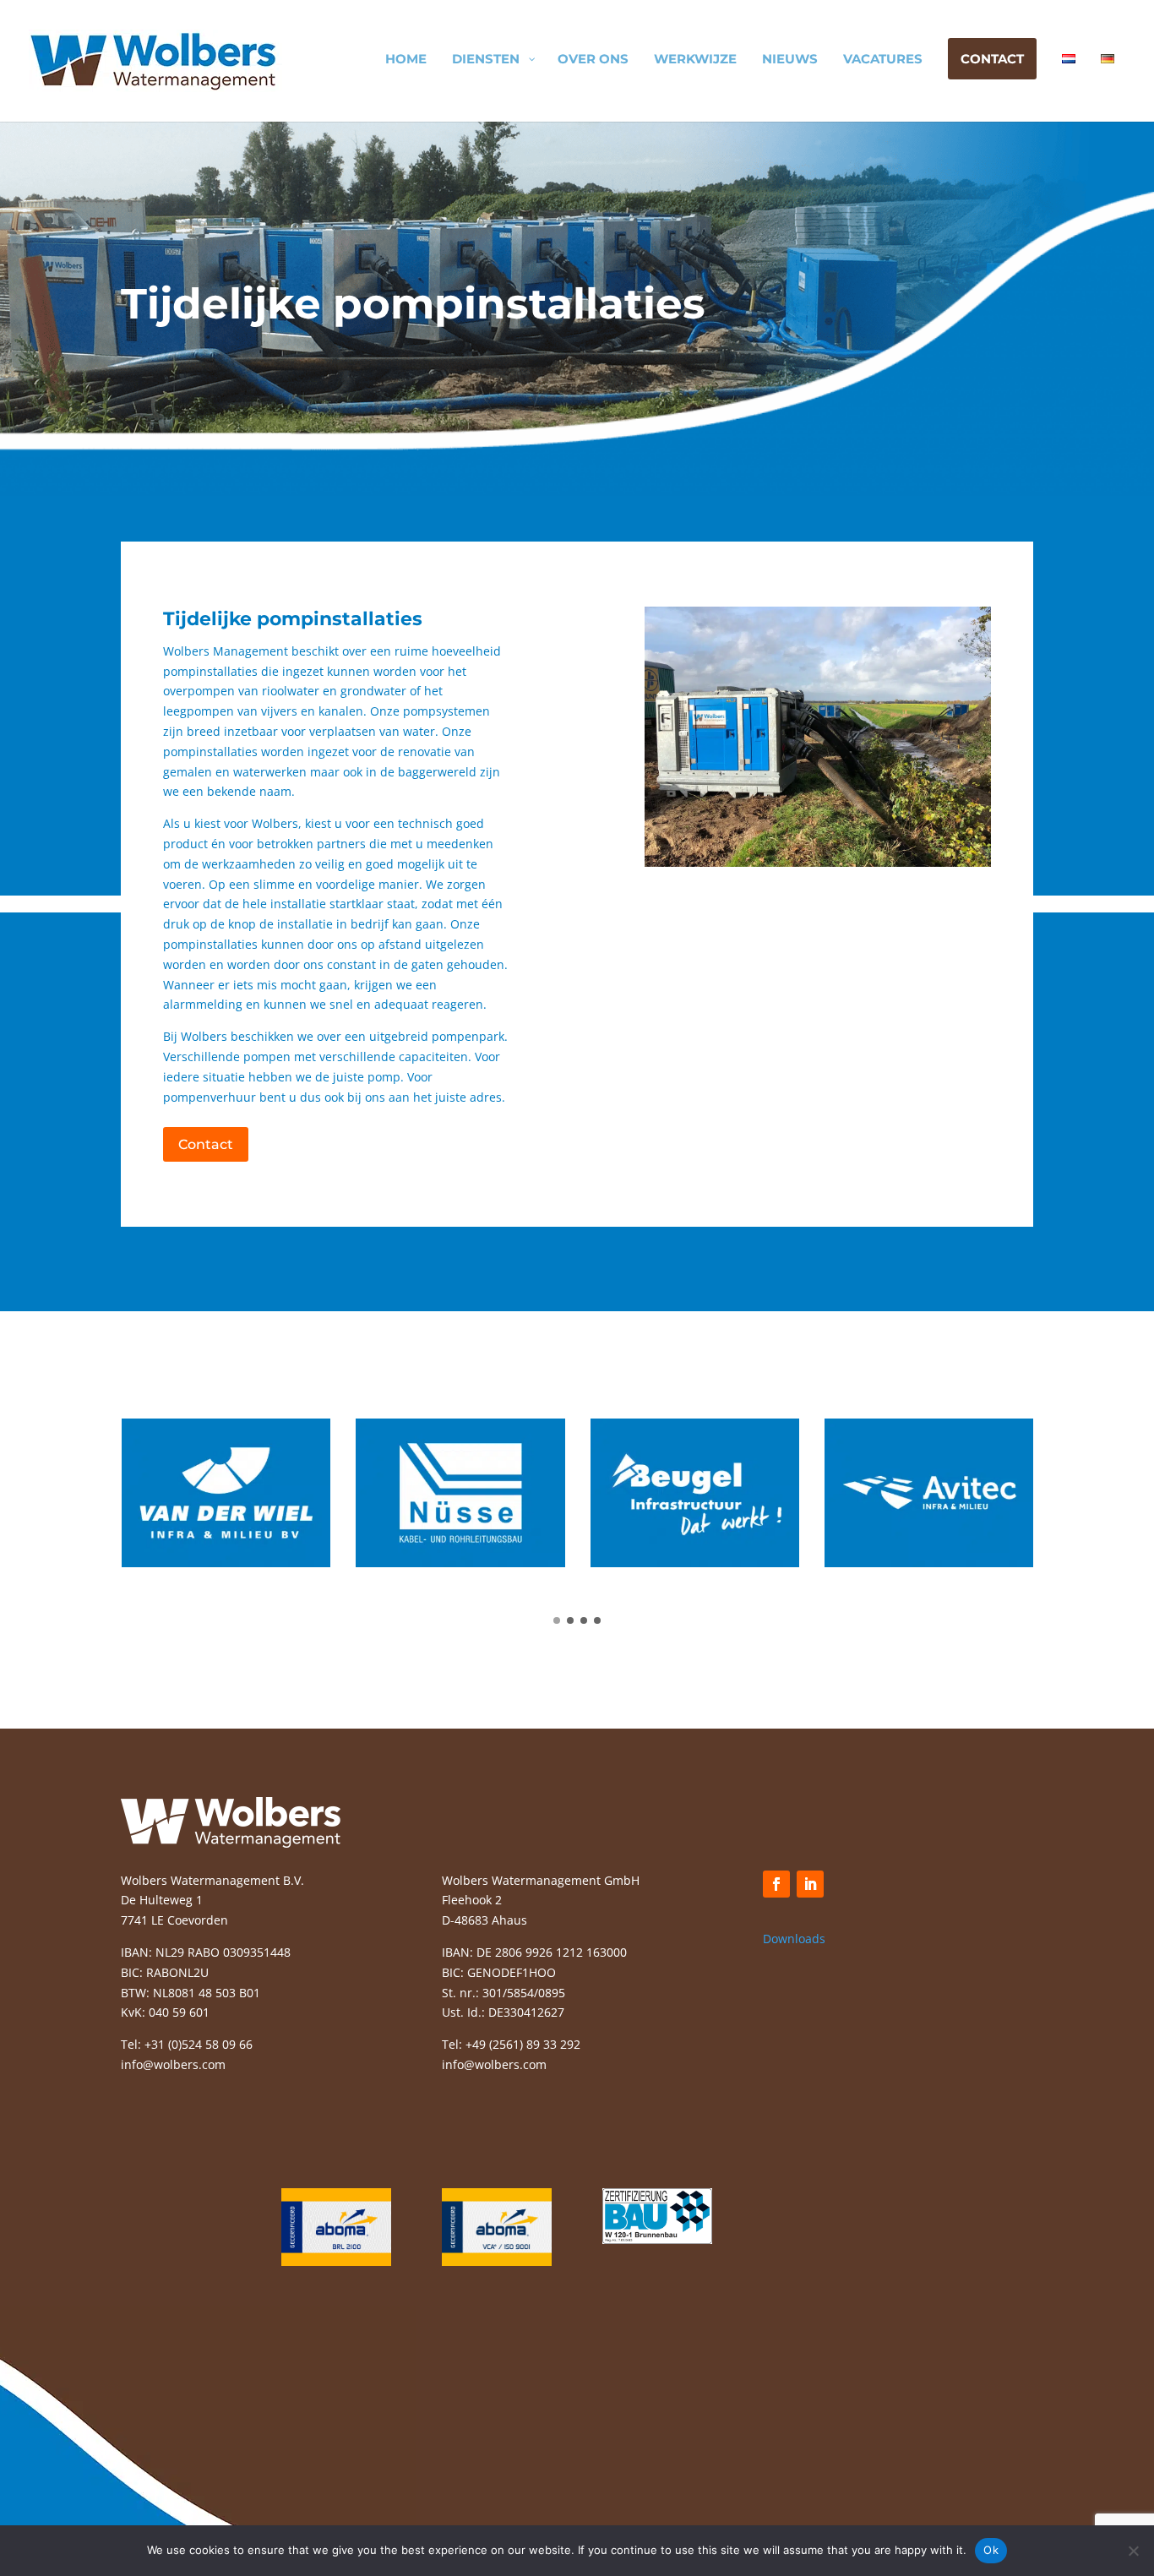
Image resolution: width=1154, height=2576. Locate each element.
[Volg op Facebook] (776, 1884)
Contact (206, 1144)
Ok (991, 2550)
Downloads (794, 1939)
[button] (557, 1620)
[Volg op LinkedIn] (810, 1884)
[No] (1133, 2551)
